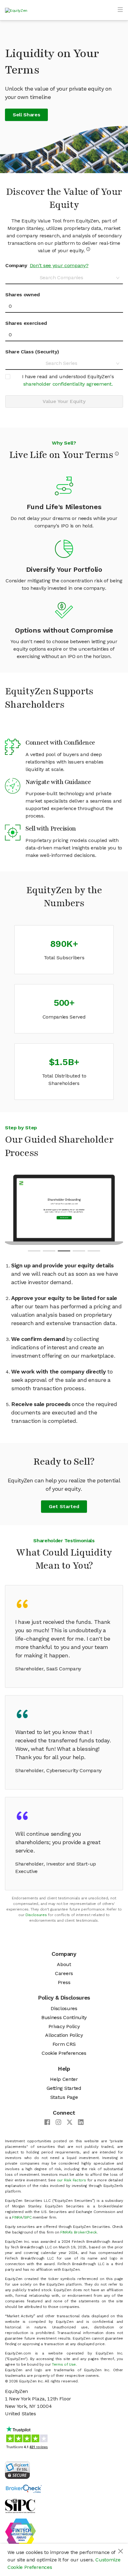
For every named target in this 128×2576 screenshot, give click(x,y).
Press (64, 1982)
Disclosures (36, 1915)
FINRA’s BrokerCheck (79, 2232)
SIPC (28, 2217)
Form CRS (64, 2044)
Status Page (64, 2097)
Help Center (64, 2079)
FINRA (17, 2217)
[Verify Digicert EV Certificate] (17, 2469)
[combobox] (62, 278)
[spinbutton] (64, 306)
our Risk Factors (71, 2180)
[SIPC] (20, 2505)
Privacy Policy (64, 2026)
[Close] (121, 2551)
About (64, 1964)
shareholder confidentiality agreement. (68, 384)
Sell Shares (26, 115)
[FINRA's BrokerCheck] (24, 2488)
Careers (64, 1973)
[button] (34, 1251)
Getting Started (64, 2088)
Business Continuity (64, 2017)
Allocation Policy (64, 2035)
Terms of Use (64, 2364)
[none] (64, 380)
